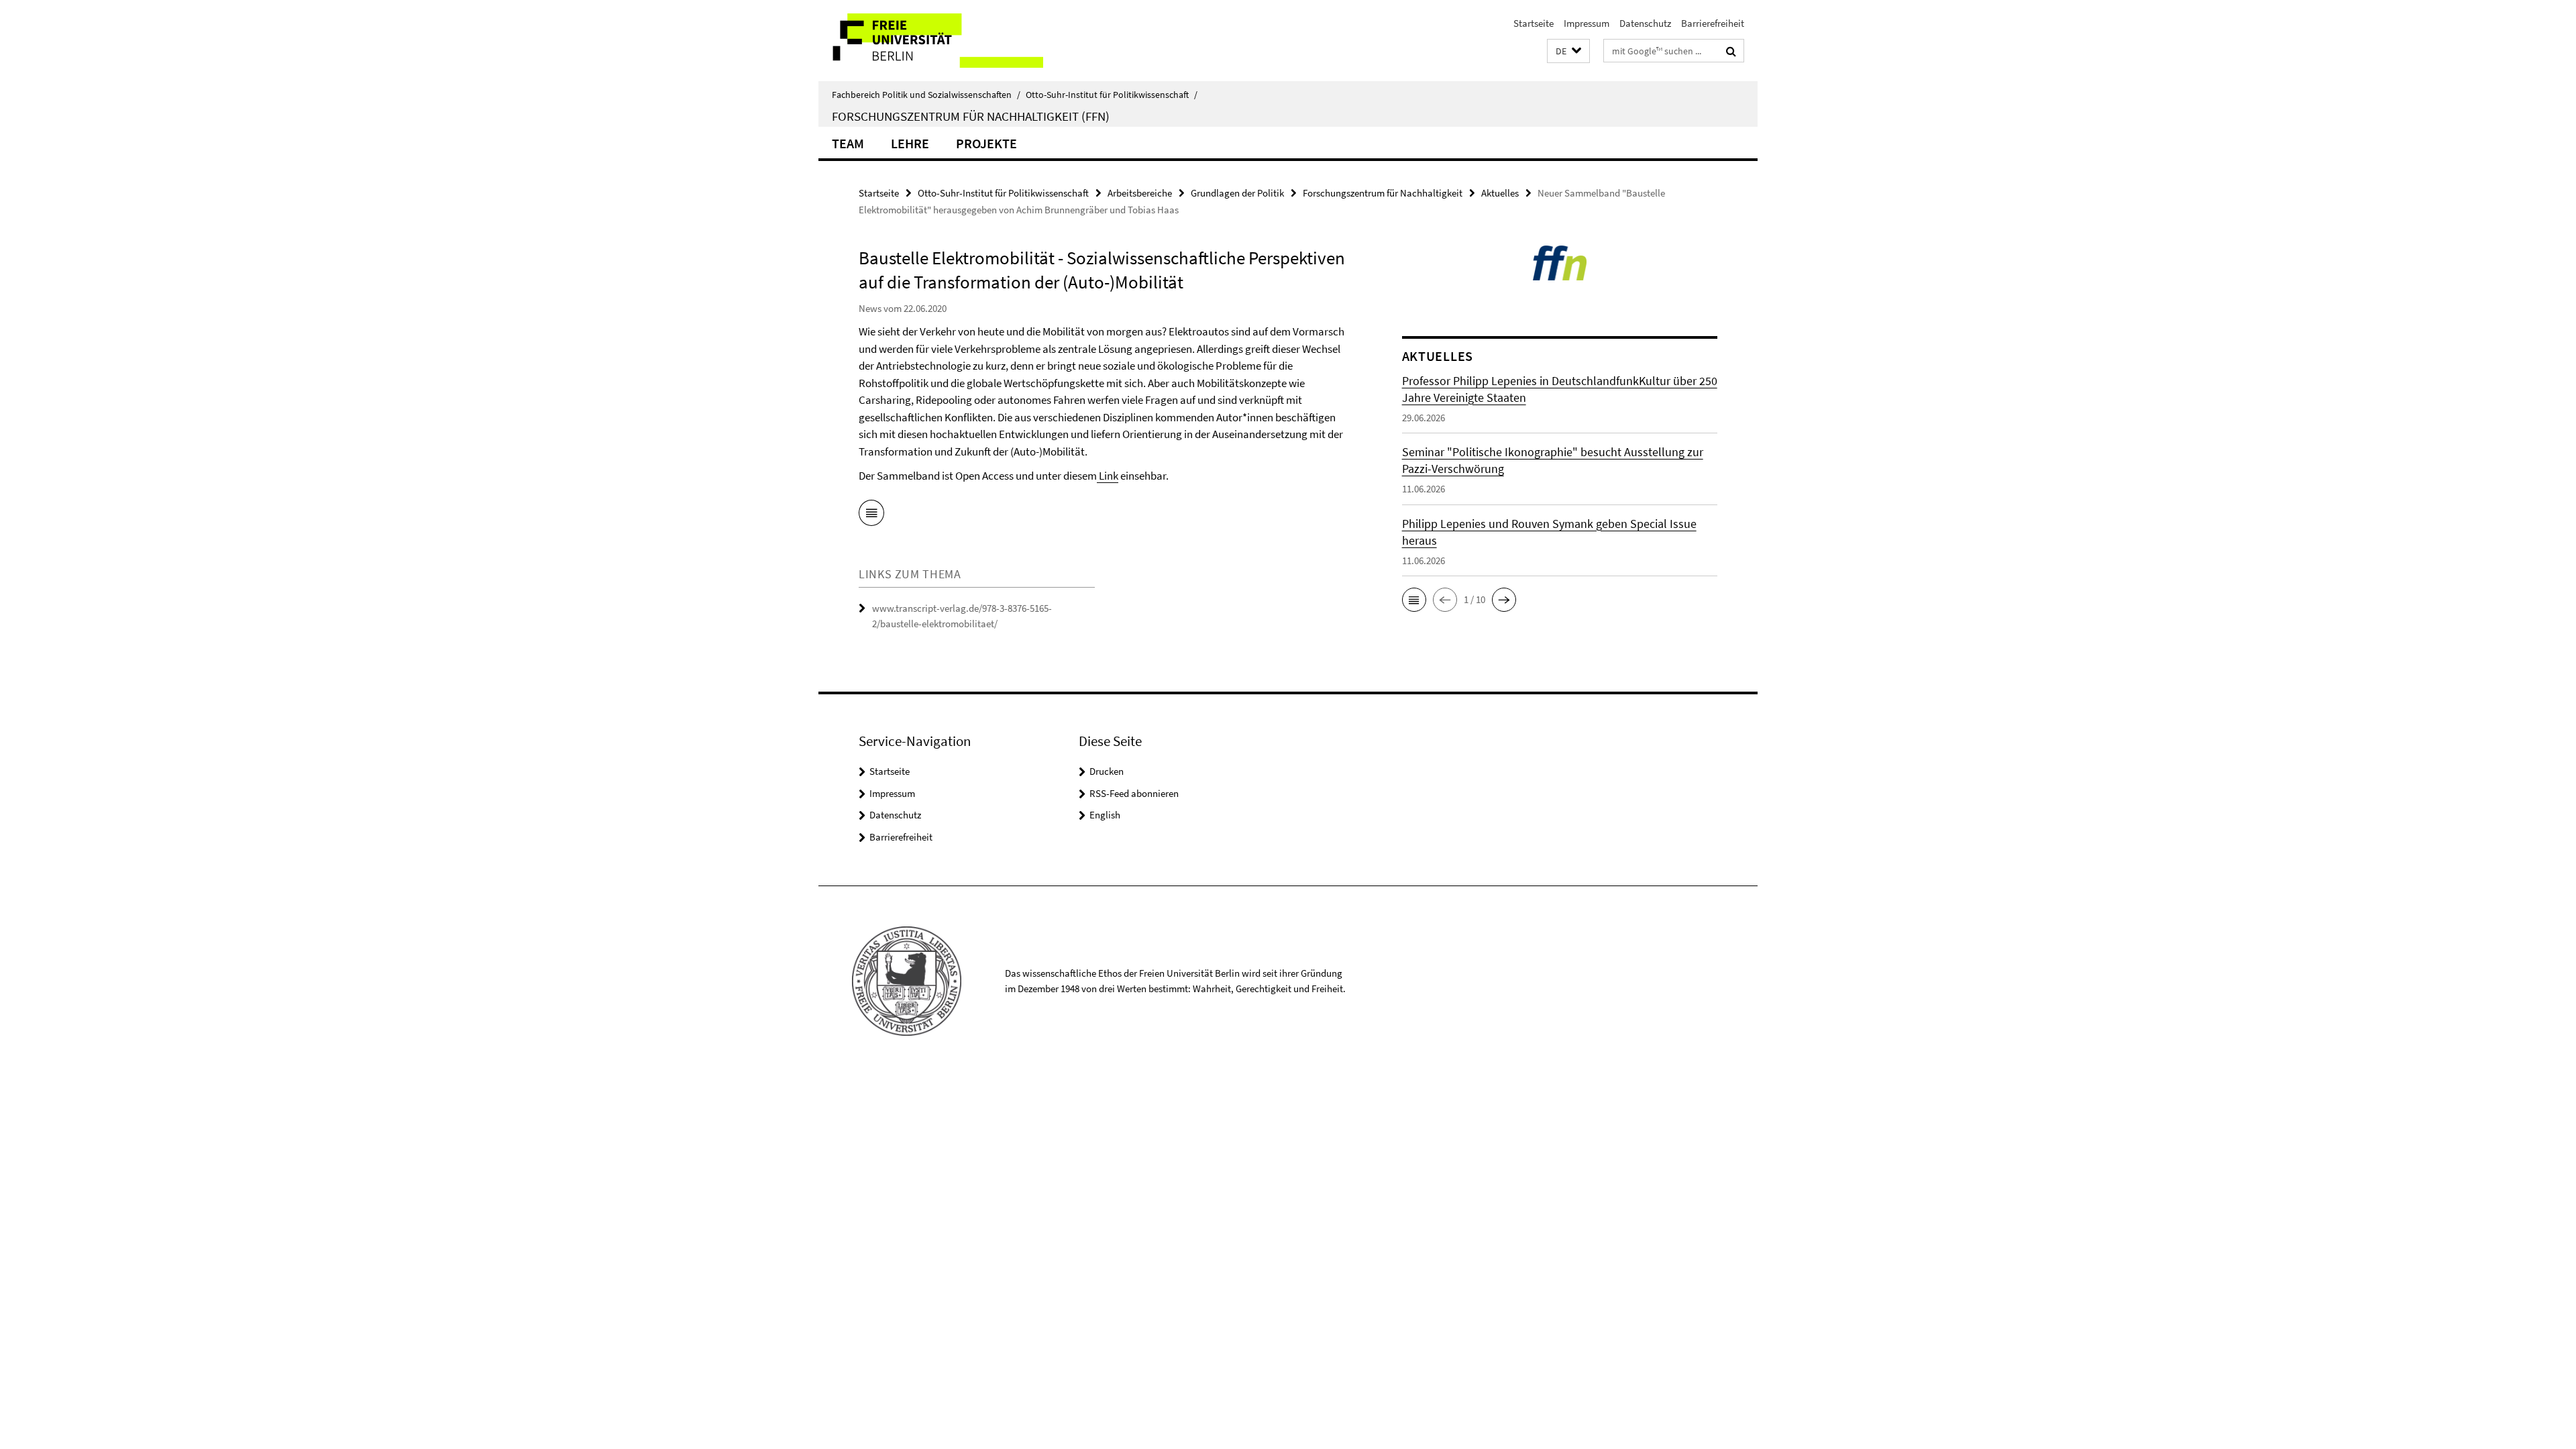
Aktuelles (1500, 193)
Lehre (910, 143)
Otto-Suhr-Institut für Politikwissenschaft (1112, 95)
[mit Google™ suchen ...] (1731, 51)
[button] (1568, 51)
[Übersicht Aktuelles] (871, 515)
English (1105, 815)
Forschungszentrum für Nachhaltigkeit (1383, 193)
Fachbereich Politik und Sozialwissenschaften (926, 95)
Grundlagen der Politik (1237, 193)
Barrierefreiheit (1713, 23)
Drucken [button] (1107, 771)
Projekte (986, 143)
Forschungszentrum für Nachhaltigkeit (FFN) (971, 116)
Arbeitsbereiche (1140, 193)
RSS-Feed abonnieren (1134, 793)
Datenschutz (1645, 23)
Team (848, 143)
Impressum (1587, 23)
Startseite (1534, 23)
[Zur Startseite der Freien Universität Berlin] (931, 41)
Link (1108, 476)
